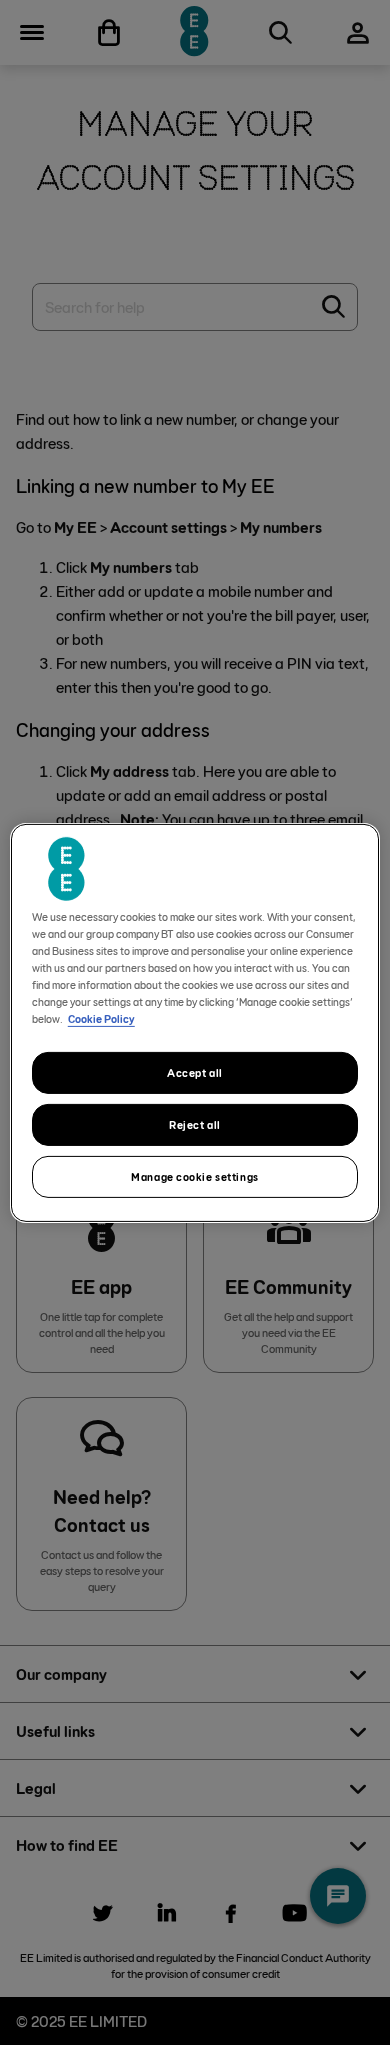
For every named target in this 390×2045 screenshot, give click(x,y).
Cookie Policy (101, 1018)
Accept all (195, 1072)
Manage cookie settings (195, 1176)
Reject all (195, 1124)
